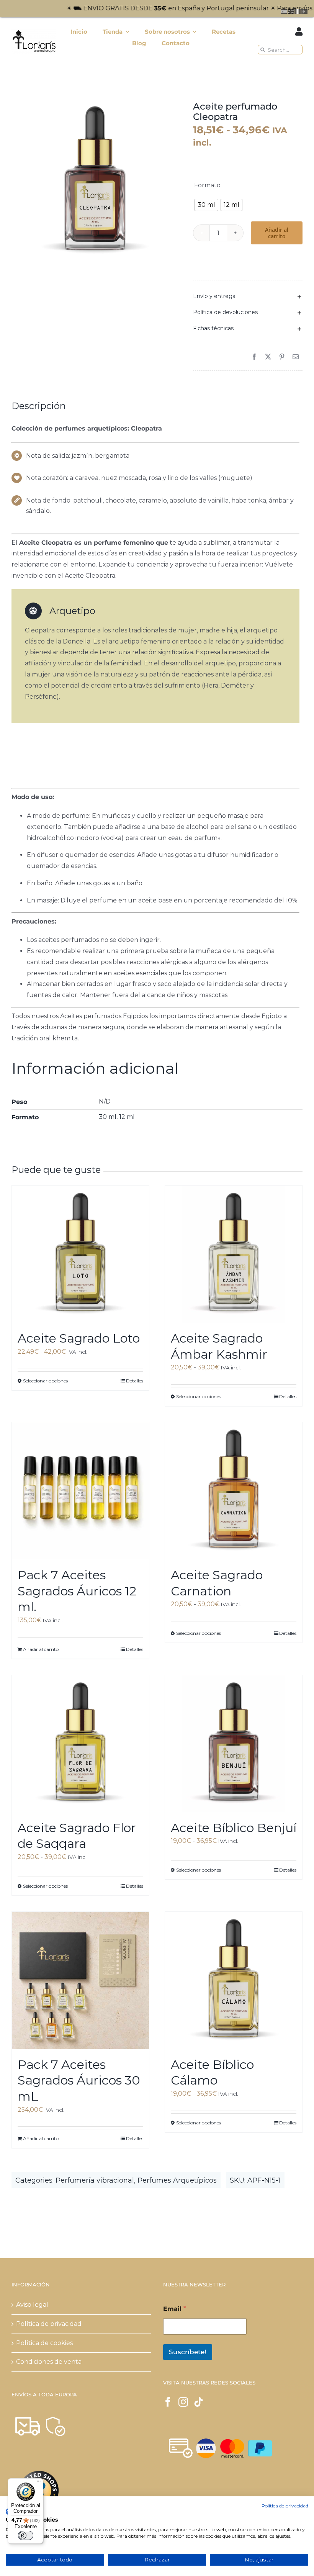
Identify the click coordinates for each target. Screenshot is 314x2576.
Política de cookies (44, 2343)
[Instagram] (183, 2402)
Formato (207, 185)
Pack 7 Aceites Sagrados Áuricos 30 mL (79, 2080)
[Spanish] (284, 11)
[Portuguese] (305, 11)
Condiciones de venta (49, 2362)
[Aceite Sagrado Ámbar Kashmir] (234, 1254)
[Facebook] (254, 357)
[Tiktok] (199, 2402)
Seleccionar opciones (45, 1381)
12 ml (127, 1117)
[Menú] (39, 2483)
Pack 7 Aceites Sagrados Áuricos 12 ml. (77, 1591)
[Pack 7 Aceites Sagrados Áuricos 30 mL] (80, 1980)
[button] (248, 296)
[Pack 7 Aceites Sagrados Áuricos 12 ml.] (80, 1491)
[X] (268, 357)
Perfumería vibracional (95, 2180)
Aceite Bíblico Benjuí (234, 1828)
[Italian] (298, 11)
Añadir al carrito (277, 233)
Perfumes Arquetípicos (177, 2180)
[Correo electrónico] (296, 357)
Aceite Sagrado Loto (79, 1338)
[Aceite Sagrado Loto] (80, 1254)
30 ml (108, 1117)
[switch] (26, 2535)
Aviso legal (32, 2305)
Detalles (135, 1381)
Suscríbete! (188, 2352)
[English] (291, 11)
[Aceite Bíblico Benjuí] (234, 1744)
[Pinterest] (282, 357)
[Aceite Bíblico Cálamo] (234, 1980)
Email (175, 2309)
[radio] (206, 205)
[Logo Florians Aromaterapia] (34, 32)
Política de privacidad (49, 2324)
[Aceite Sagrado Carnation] (234, 1491)
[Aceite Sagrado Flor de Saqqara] (80, 1744)
